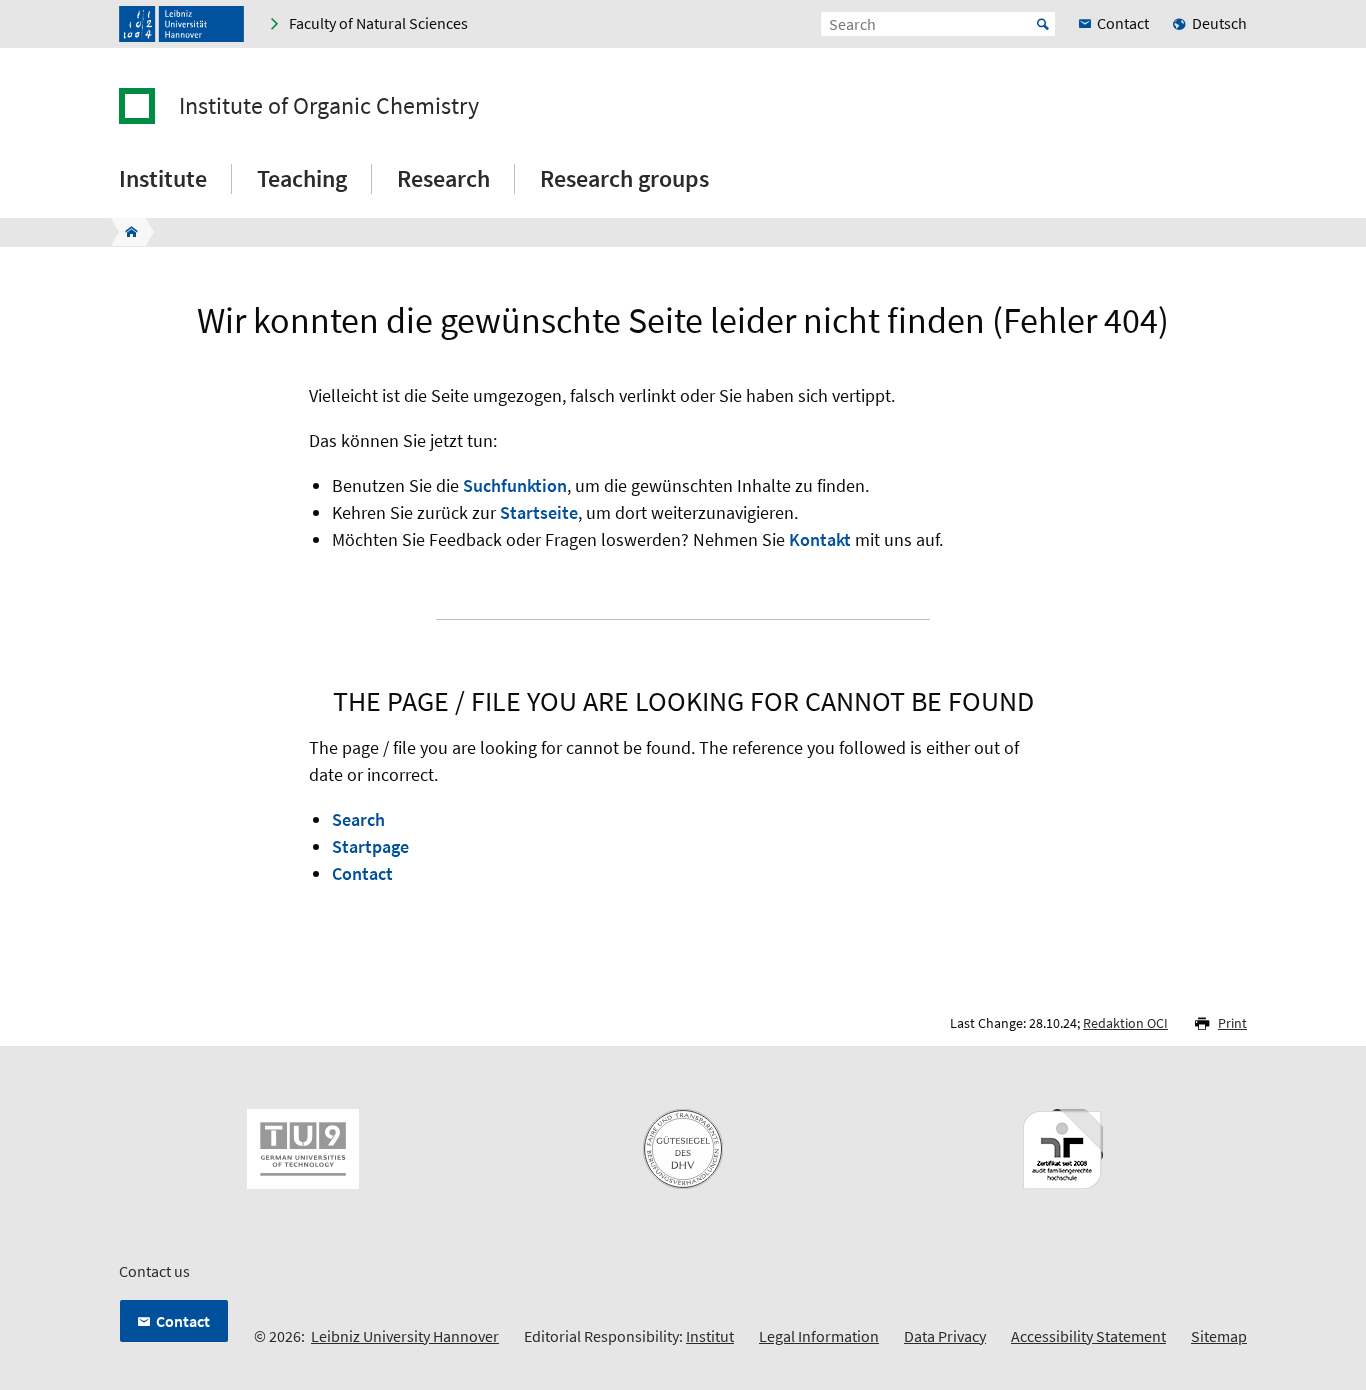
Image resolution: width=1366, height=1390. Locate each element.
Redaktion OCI (1125, 1023)
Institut (710, 1336)
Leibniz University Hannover (405, 1336)
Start (1043, 24)
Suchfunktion (515, 485)
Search (358, 819)
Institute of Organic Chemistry (329, 106)
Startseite (539, 512)
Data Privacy (945, 1336)
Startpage (370, 846)
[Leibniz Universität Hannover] (181, 24)
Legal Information (819, 1336)
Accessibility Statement (1088, 1336)
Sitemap (1219, 1336)
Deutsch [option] (1219, 23)
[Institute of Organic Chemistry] (125, 232)
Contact (362, 873)
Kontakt (820, 539)
